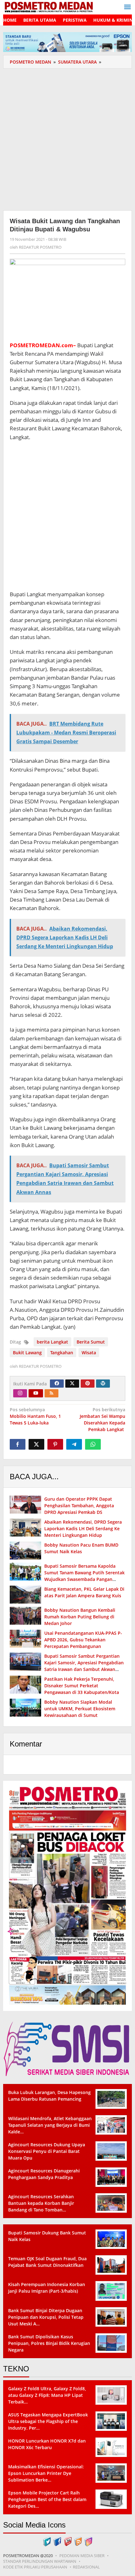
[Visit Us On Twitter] (47, 2541)
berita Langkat (52, 1342)
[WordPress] (103, 1384)
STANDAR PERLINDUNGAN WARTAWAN (40, 2561)
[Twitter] (72, 1384)
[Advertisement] (67, 139)
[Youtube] (36, 1393)
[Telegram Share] (74, 1444)
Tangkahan (62, 1353)
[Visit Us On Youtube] (68, 2541)
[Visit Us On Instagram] (88, 2541)
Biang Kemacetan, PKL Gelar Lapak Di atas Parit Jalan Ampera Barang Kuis (84, 1592)
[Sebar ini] (18, 1444)
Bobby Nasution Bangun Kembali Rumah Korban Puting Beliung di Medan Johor (80, 1617)
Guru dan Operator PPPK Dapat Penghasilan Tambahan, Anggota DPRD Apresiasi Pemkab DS (79, 1506)
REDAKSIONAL (86, 2567)
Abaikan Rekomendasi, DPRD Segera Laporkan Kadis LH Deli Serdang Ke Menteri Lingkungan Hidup (83, 1529)
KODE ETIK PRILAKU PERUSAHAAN (35, 2567)
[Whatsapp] (93, 1444)
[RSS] (51, 1393)
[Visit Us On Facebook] (57, 2541)
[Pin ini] (55, 1444)
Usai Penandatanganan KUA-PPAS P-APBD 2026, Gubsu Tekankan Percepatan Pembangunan (83, 1640)
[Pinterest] (88, 1384)
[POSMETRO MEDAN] (49, 6)
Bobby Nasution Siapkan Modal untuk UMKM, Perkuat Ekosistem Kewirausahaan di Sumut (80, 1709)
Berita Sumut (91, 1342)
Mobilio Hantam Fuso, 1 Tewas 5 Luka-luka (35, 1416)
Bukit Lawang (27, 1353)
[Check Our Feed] (78, 2541)
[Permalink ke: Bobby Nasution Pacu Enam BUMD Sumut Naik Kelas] (25, 1551)
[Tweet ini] (36, 1444)
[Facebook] (57, 1384)
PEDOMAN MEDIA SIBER (82, 2556)
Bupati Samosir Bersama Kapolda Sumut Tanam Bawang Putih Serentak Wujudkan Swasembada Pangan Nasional (84, 1576)
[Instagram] (20, 1393)
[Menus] (127, 7)
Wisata (89, 1353)
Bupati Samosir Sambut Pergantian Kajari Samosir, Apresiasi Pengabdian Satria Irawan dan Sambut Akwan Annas (84, 1666)
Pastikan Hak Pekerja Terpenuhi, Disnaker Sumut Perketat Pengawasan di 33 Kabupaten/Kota (82, 1686)
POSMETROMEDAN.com (41, 345)
